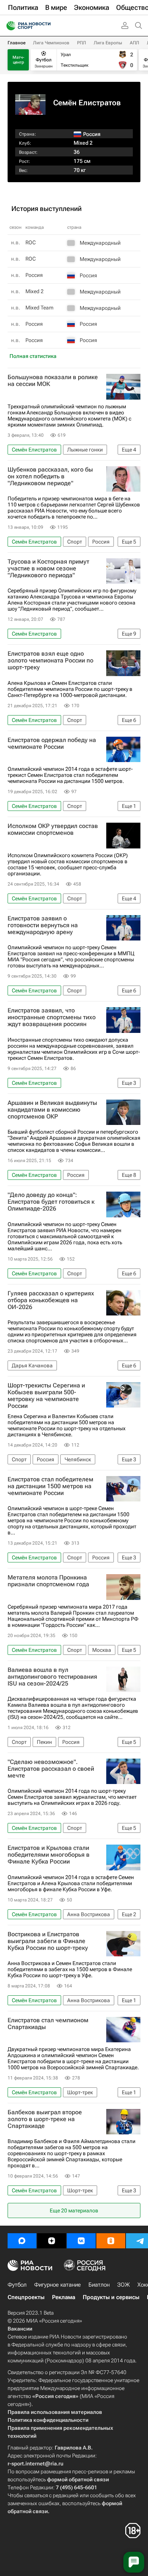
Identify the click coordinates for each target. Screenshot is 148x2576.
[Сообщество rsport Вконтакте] (81, 2241)
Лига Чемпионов (51, 43)
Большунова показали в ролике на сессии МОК (53, 381)
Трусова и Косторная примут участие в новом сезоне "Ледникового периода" (48, 569)
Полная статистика (33, 356)
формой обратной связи (78, 2479)
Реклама (64, 2297)
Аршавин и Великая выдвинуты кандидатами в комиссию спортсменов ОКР (52, 1110)
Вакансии (20, 2329)
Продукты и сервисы (111, 2297)
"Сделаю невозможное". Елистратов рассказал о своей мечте (51, 1769)
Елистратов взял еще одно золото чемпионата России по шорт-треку (50, 661)
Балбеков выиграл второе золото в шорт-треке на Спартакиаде (45, 2119)
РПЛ (82, 43)
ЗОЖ (124, 2285)
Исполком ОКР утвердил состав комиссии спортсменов (53, 830)
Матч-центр (18, 60)
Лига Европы (108, 43)
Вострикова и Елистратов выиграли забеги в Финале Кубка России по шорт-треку (48, 1941)
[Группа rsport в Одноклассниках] (111, 2241)
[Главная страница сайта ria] (9, 26)
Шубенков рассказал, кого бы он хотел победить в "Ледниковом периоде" (50, 476)
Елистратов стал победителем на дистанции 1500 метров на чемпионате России (50, 1486)
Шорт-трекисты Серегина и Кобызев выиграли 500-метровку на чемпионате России (46, 1396)
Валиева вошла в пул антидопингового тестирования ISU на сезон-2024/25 (52, 1677)
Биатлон (99, 2285)
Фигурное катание (57, 2285)
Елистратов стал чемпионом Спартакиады (48, 2024)
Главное (17, 43)
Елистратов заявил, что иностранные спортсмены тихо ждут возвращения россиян (52, 1017)
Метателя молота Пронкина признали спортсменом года (48, 1581)
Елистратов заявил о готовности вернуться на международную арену (43, 925)
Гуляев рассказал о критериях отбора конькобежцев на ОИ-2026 (51, 1300)
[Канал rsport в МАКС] (22, 2241)
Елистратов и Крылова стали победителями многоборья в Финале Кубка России (49, 1855)
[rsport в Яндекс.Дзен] (52, 2241)
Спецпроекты (26, 2297)
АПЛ (135, 43)
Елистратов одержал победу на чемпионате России (52, 744)
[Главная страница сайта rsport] (46, 26)
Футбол (17, 2285)
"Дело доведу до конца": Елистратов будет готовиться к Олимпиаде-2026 (51, 1202)
